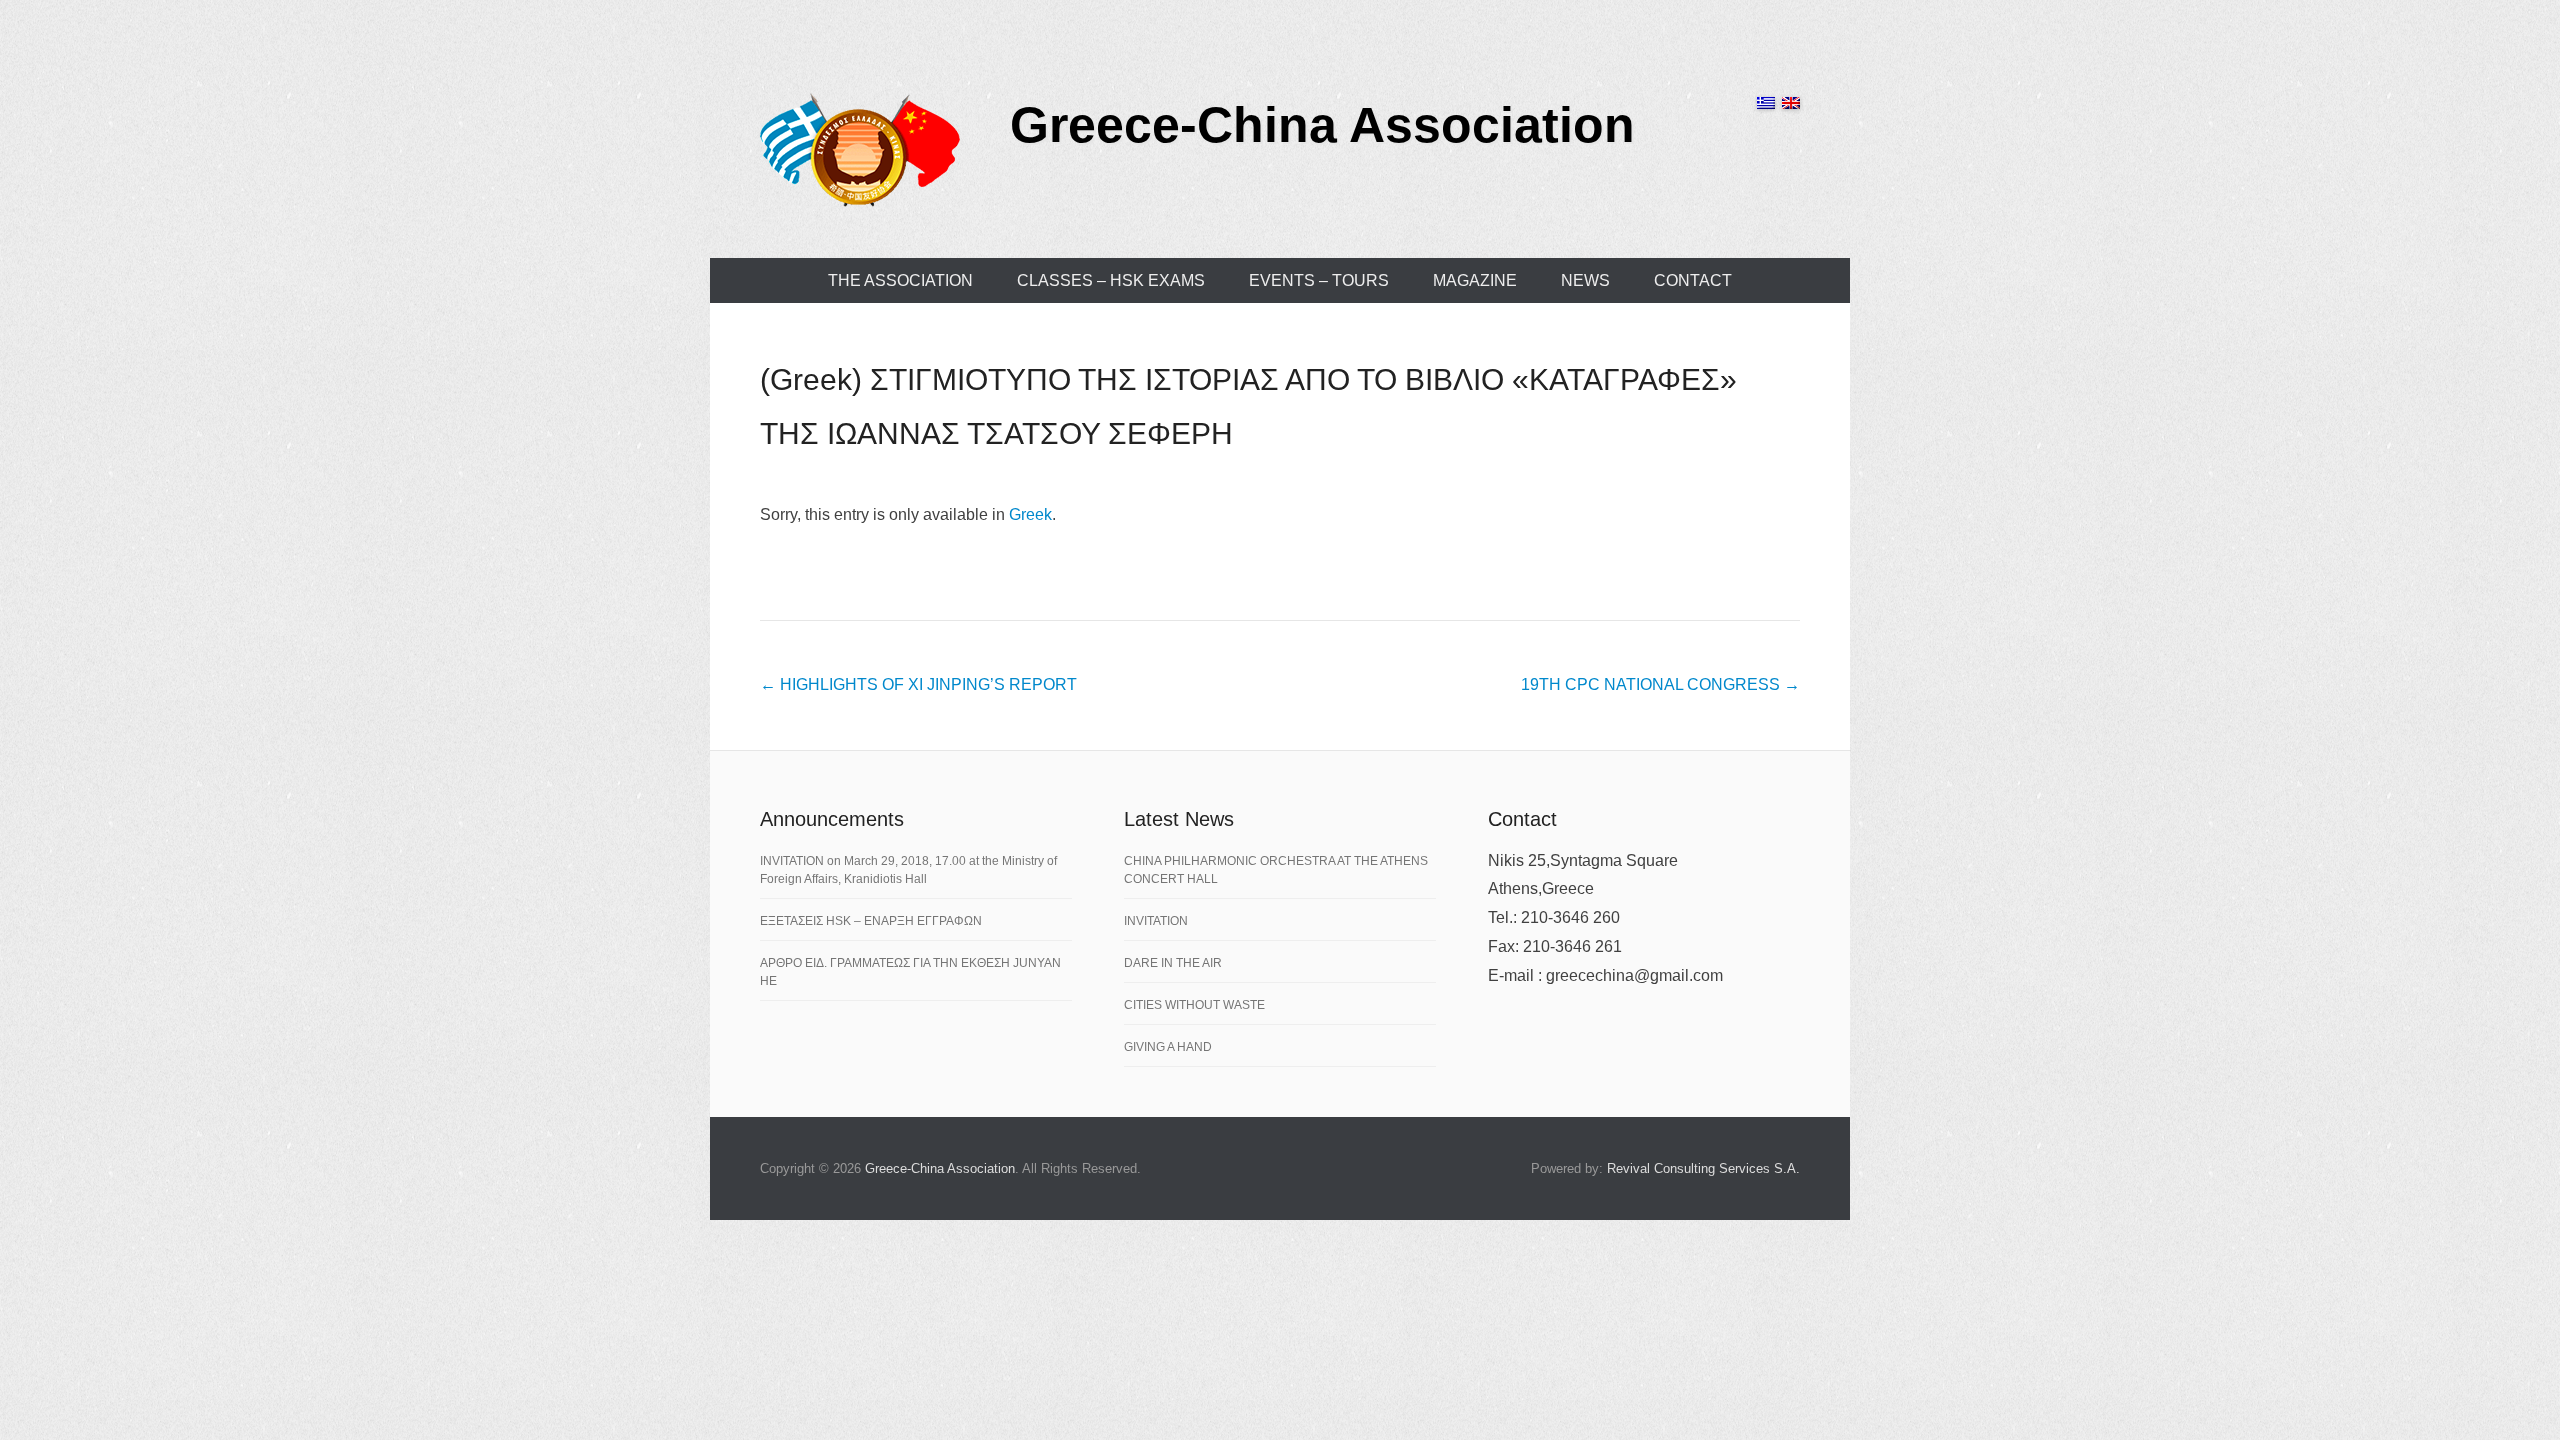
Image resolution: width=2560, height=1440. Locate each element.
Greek (1030, 514)
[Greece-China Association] (860, 149)
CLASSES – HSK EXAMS (1111, 280)
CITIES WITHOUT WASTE (1194, 1005)
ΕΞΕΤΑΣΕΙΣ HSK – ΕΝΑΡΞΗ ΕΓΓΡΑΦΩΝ (871, 921)
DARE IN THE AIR (1173, 963)
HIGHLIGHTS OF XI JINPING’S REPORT (918, 684)
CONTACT (1693, 280)
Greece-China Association (1322, 125)
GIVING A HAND (1168, 1047)
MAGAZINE (1475, 280)
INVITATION (1156, 921)
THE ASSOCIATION (900, 280)
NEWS (1585, 280)
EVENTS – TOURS (1319, 280)
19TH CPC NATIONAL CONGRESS (1660, 684)
